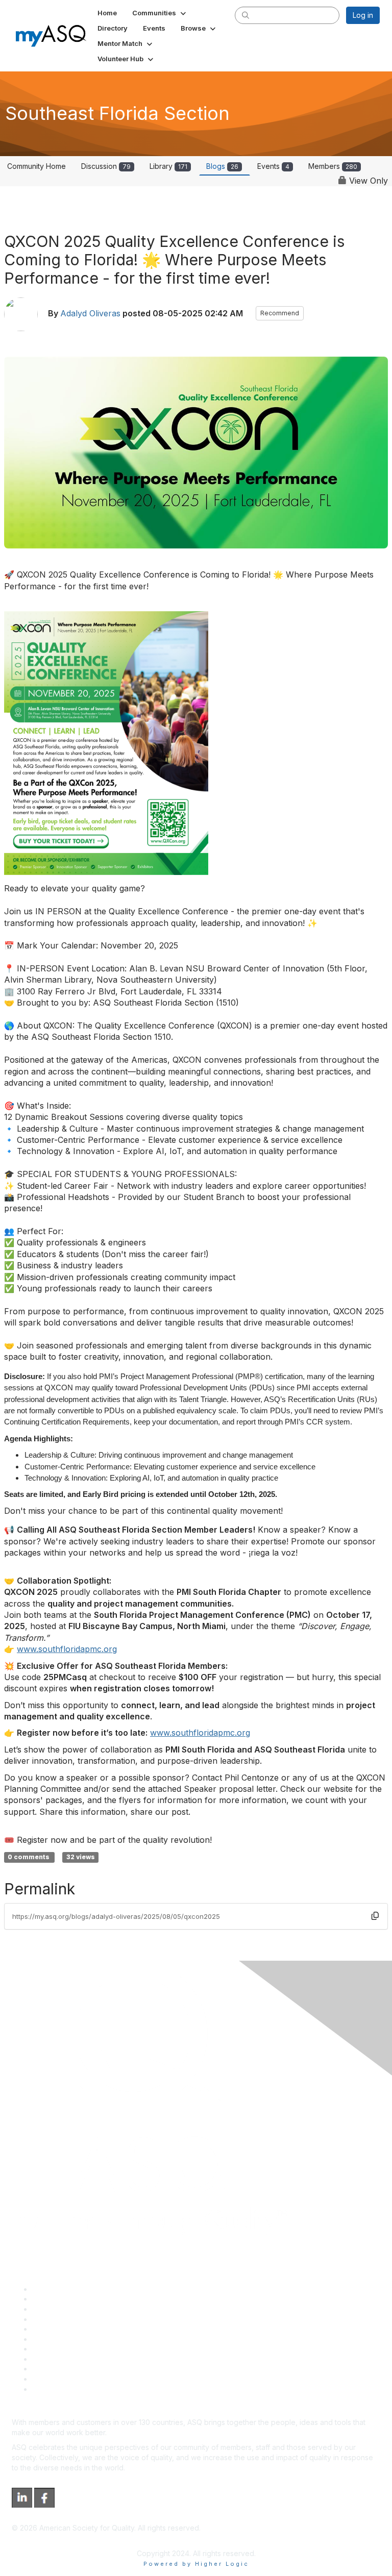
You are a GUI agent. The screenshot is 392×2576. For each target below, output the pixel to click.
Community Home (36, 166)
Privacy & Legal (58, 2299)
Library (168, 166)
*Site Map (49, 2379)
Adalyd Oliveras (90, 314)
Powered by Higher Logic (196, 2564)
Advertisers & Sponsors (72, 2369)
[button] (160, 13)
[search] (246, 15)
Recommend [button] (280, 313)
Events (273, 166)
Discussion (106, 166)
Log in (363, 15)
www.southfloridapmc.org (67, 1649)
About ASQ (51, 2289)
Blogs (222, 166)
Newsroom (50, 2389)
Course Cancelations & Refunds (85, 2359)
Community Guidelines (69, 2329)
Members (333, 166)
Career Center (56, 2309)
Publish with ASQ (60, 2319)
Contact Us (51, 2349)
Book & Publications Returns (79, 2339)
